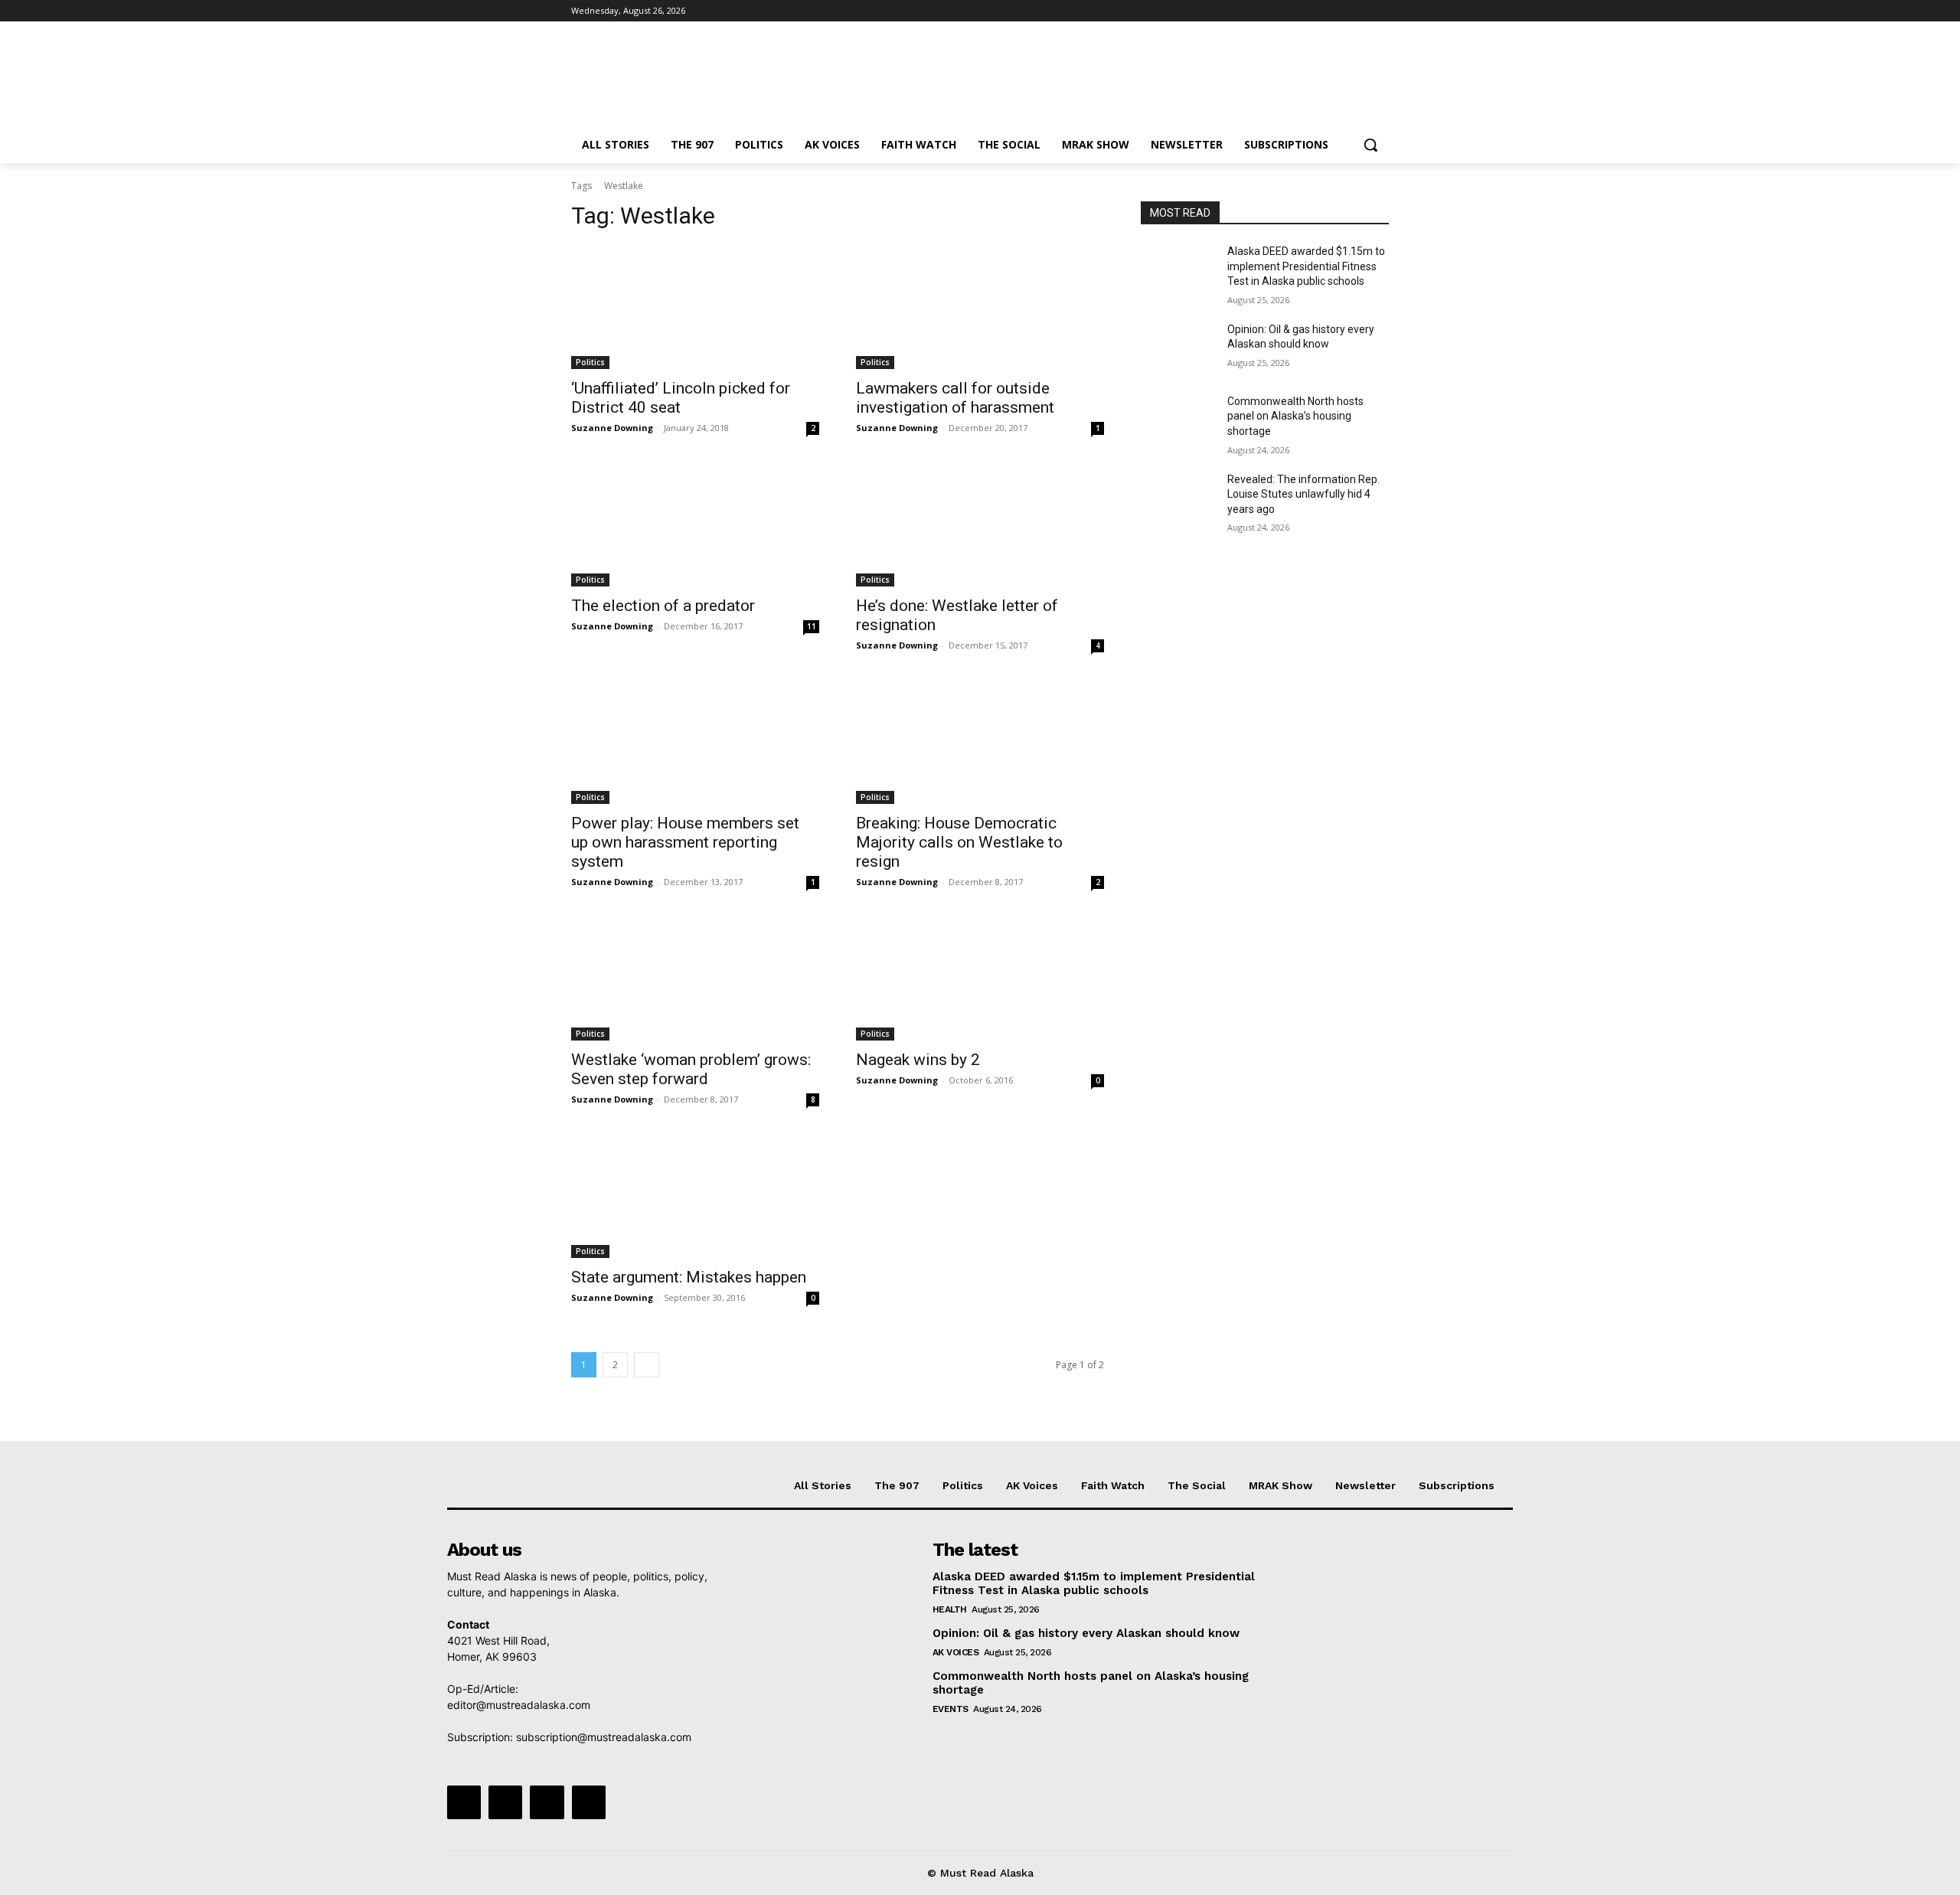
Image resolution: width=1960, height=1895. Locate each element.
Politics (590, 362)
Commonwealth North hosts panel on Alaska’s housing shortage (1295, 416)
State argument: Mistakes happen (689, 1277)
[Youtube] (1380, 11)
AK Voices (956, 1652)
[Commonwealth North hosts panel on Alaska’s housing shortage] (1178, 420)
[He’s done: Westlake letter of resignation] (980, 524)
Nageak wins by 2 (918, 1060)
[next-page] (647, 1365)
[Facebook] (1295, 11)
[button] (1370, 145)
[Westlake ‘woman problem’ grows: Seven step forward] (695, 979)
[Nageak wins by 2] (980, 979)
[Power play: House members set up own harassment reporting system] (695, 742)
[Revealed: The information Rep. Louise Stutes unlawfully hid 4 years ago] (1178, 498)
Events (951, 1709)
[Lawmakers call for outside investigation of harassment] (980, 307)
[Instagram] (1316, 11)
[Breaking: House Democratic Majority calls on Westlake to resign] (980, 742)
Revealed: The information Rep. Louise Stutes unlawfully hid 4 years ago (1303, 494)
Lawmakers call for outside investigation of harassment (955, 398)
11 (812, 626)
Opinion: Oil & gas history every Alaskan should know (1086, 1633)
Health (950, 1609)
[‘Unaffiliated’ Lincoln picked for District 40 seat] (695, 307)
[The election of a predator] (695, 524)
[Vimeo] (1359, 11)
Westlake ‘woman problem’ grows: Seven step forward (691, 1069)
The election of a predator (663, 606)
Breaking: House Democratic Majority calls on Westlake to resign (959, 842)
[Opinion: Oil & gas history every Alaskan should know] (1178, 348)
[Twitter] (1338, 11)
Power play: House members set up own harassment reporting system (685, 842)
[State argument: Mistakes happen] (695, 1196)
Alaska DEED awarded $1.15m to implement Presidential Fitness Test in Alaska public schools (1306, 266)
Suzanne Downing (612, 428)
